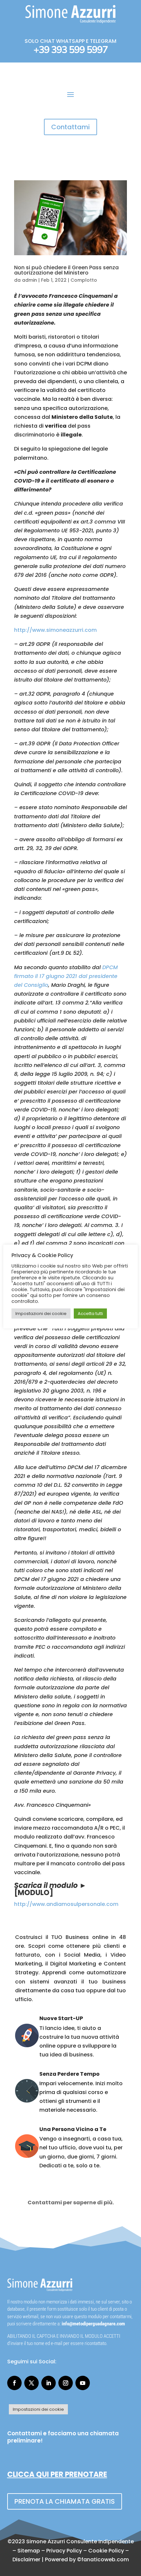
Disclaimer (26, 2559)
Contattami (70, 127)
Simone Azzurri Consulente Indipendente (80, 2541)
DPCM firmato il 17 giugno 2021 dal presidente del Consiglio (66, 976)
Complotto (84, 280)
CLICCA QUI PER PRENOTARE (57, 2474)
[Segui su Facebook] (14, 2383)
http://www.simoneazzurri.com (55, 630)
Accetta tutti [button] (90, 1314)
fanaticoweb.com (105, 2559)
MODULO (34, 1893)
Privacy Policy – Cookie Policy (85, 2551)
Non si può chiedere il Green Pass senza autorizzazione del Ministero (66, 270)
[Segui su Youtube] (83, 2383)
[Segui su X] (31, 2383)
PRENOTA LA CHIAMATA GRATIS (65, 2501)
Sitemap (29, 2551)
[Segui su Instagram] (66, 2383)
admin (30, 280)
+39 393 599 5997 (70, 50)
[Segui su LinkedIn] (49, 2383)
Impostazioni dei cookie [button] (38, 2409)
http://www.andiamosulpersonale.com (66, 1904)
